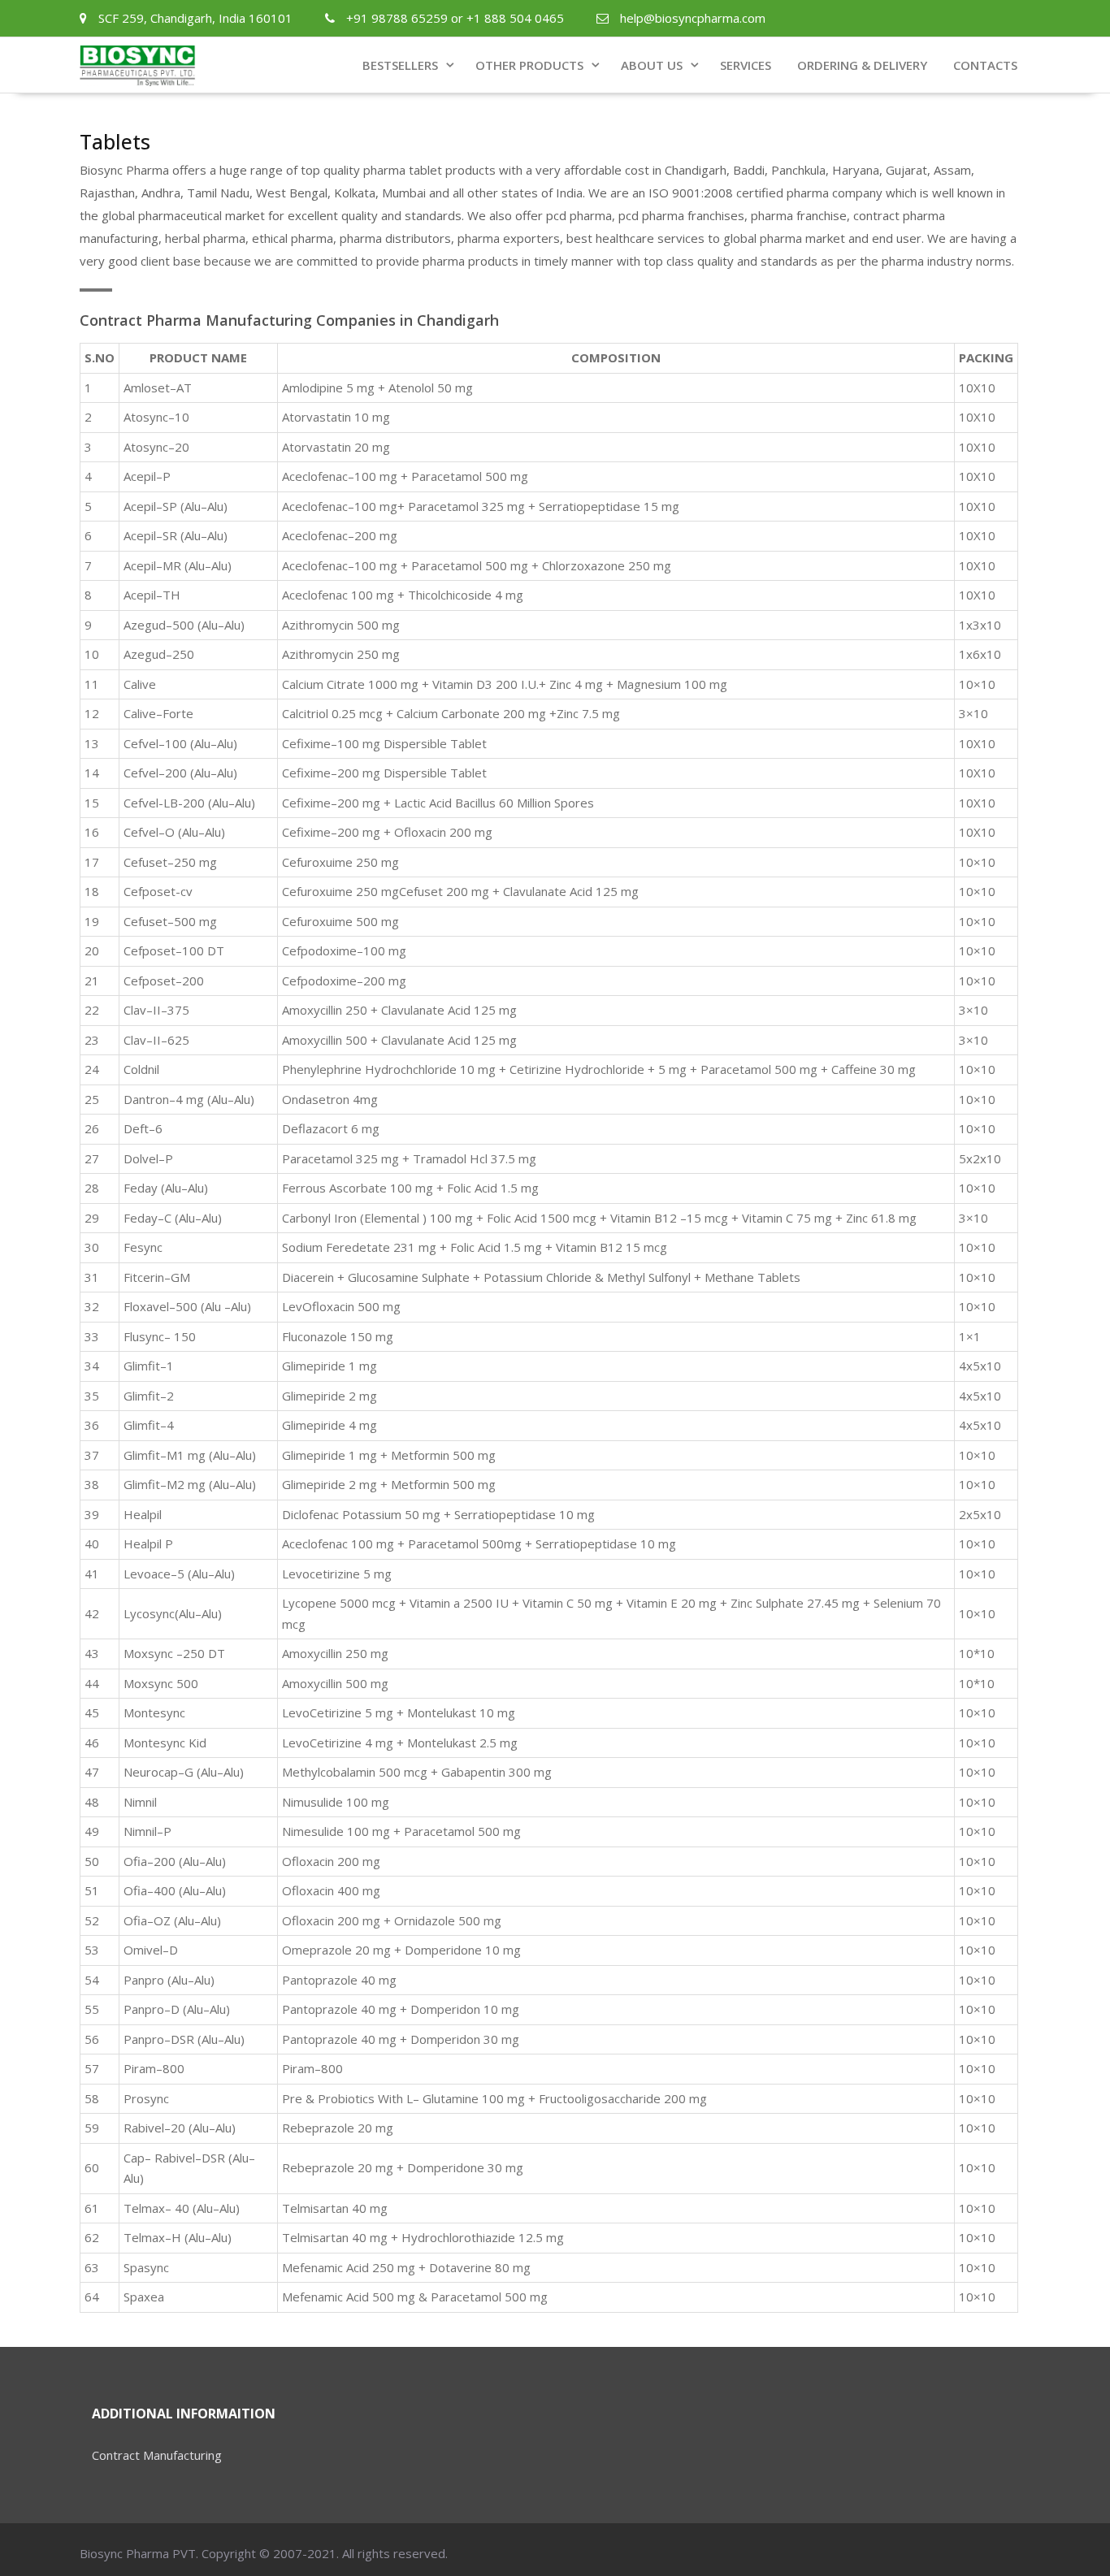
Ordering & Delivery (862, 65)
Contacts (985, 65)
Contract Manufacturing (157, 2455)
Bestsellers (400, 65)
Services (746, 65)
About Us (652, 65)
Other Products (529, 65)
